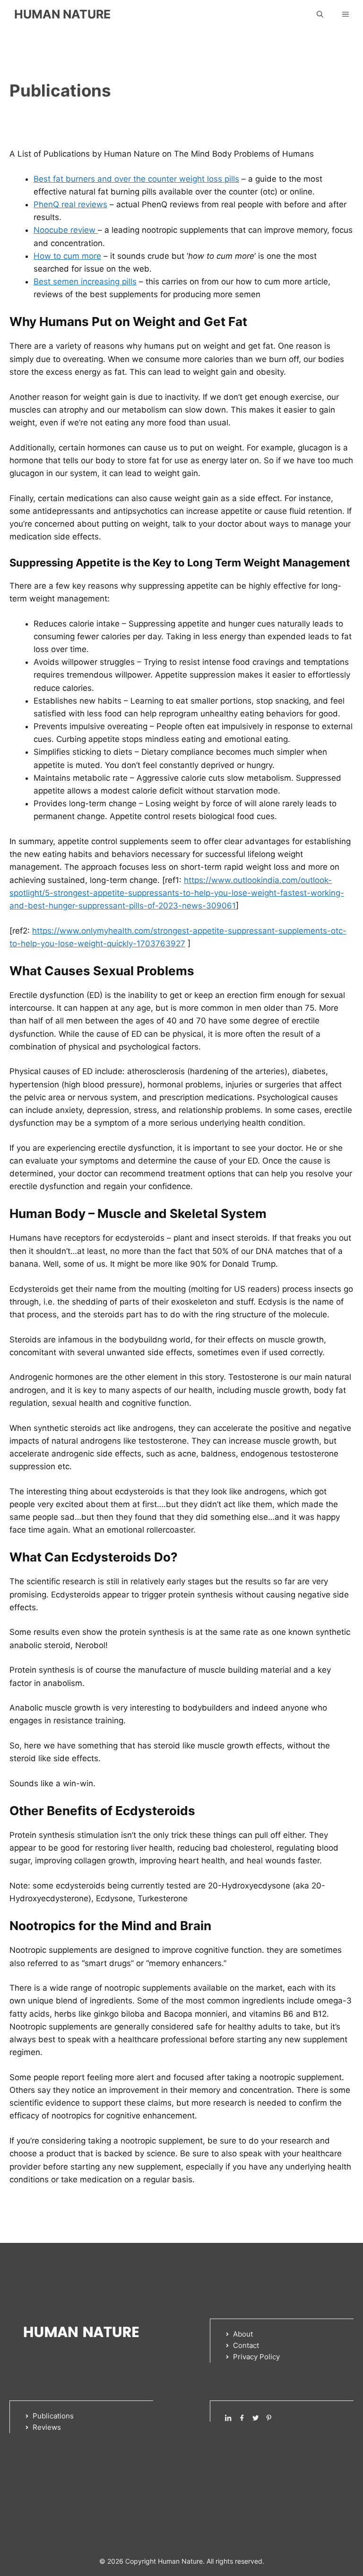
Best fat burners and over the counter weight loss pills (136, 179)
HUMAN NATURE (62, 14)
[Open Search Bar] (320, 14)
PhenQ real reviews (70, 204)
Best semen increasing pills (85, 282)
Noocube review (66, 230)
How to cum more (67, 256)
